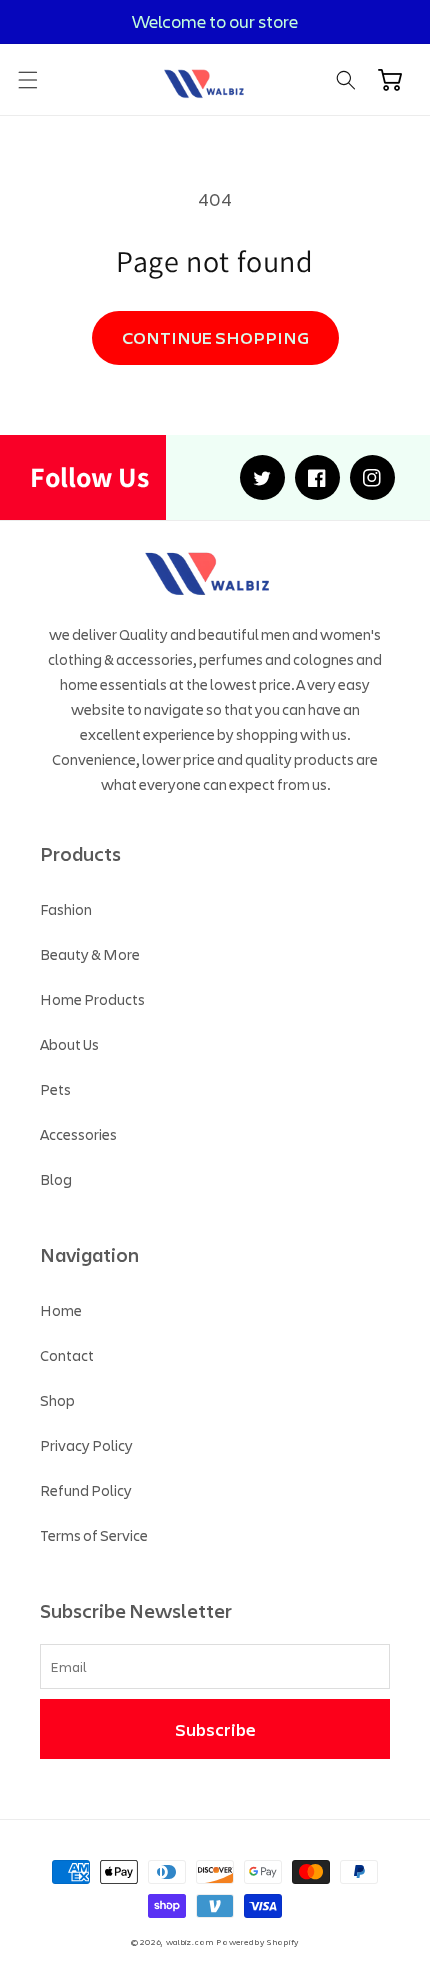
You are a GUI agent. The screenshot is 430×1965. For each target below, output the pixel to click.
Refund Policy (86, 1490)
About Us (69, 1044)
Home (61, 1310)
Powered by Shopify (257, 1941)
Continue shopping (215, 337)
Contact (67, 1355)
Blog (56, 1179)
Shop (57, 1400)
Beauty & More (90, 954)
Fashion (66, 909)
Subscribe (215, 1729)
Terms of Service (94, 1535)
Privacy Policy (86, 1445)
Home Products (92, 999)
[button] (28, 80)
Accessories (78, 1134)
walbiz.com (190, 1941)
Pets (55, 1089)
